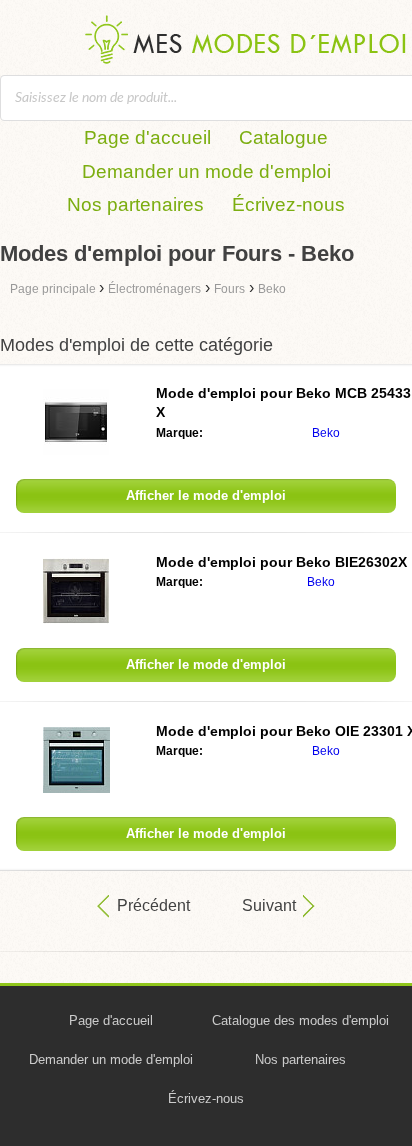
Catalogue (283, 137)
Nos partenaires (135, 204)
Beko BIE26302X (281, 562)
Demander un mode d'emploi (206, 171)
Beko (326, 433)
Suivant (269, 905)
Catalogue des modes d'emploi (300, 1020)
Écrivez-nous (288, 204)
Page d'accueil (147, 137)
